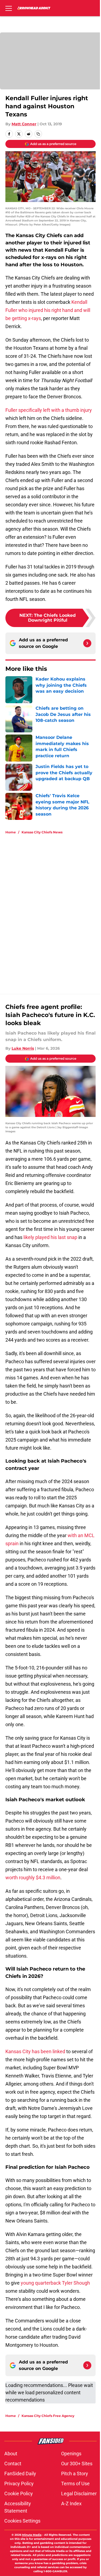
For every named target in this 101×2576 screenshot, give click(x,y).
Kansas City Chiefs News (42, 832)
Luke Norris (23, 1048)
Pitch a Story (75, 2474)
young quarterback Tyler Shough (55, 2283)
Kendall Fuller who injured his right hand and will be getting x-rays (48, 310)
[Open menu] (9, 8)
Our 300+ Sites (77, 2464)
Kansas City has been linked (35, 2051)
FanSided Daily (20, 2474)
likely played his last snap (50, 1237)
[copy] (38, 134)
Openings (71, 2454)
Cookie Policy (19, 2493)
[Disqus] (53, 911)
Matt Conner (24, 124)
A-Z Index (71, 2503)
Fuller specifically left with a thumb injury (49, 410)
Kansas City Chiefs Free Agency (48, 2416)
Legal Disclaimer (79, 2493)
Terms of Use (75, 2484)
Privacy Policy (19, 2484)
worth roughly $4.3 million (33, 1878)
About (11, 2454)
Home (11, 832)
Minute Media (32, 2535)
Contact (13, 2464)
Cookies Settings (22, 2521)
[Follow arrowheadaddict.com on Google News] (87, 643)
